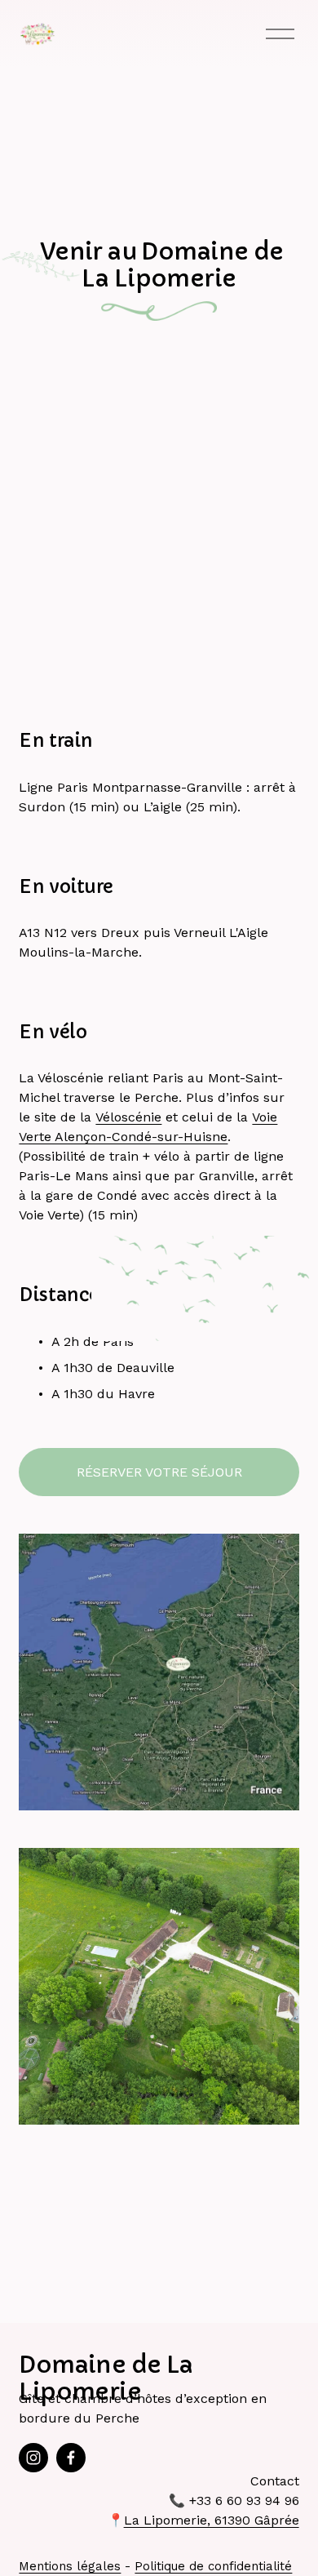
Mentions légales (70, 2566)
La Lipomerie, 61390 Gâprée (212, 2520)
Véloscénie (128, 1117)
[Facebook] (71, 2458)
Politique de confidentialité (213, 2566)
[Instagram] (33, 2458)
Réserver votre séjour (159, 1472)
